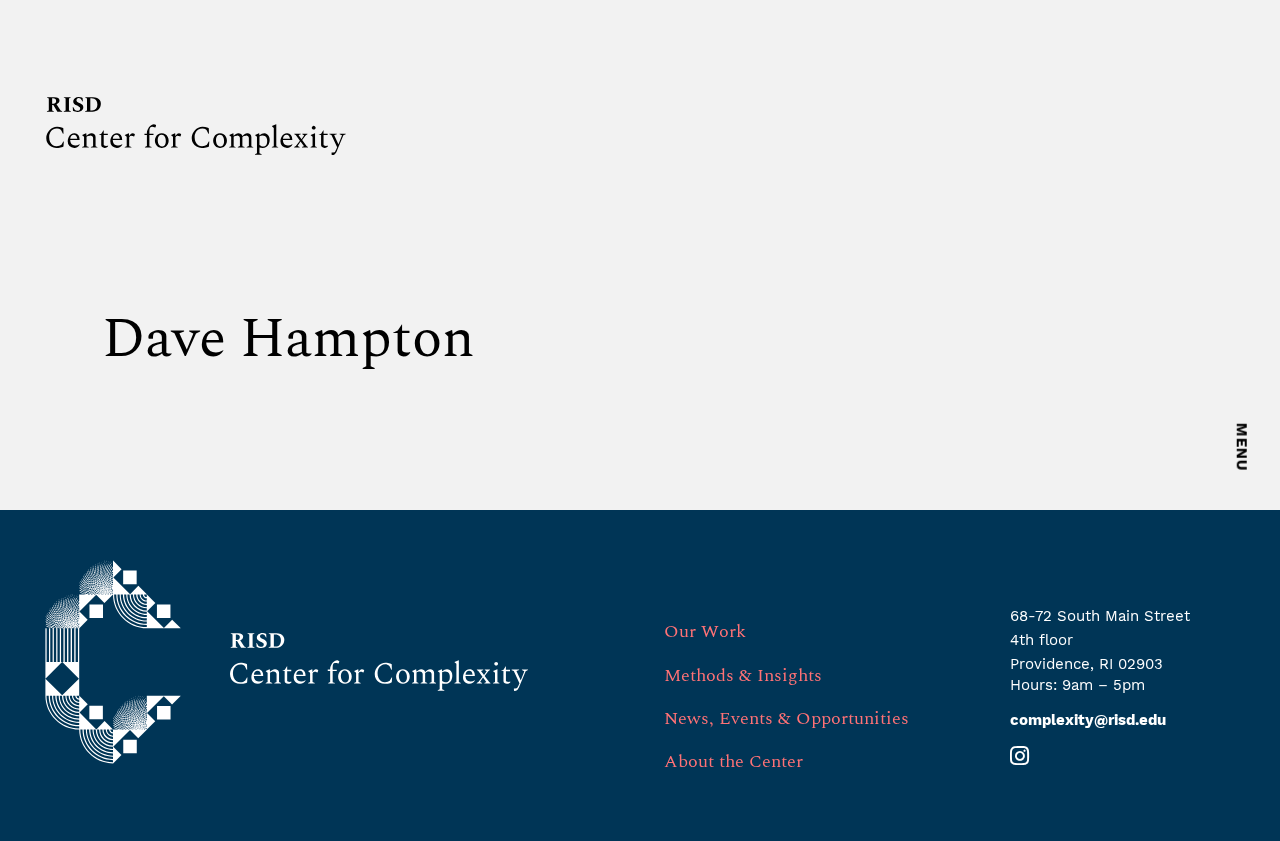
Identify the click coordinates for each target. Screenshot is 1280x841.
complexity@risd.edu (1088, 720)
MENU (1242, 447)
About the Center (733, 761)
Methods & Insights (743, 675)
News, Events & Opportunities (786, 718)
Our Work (705, 631)
